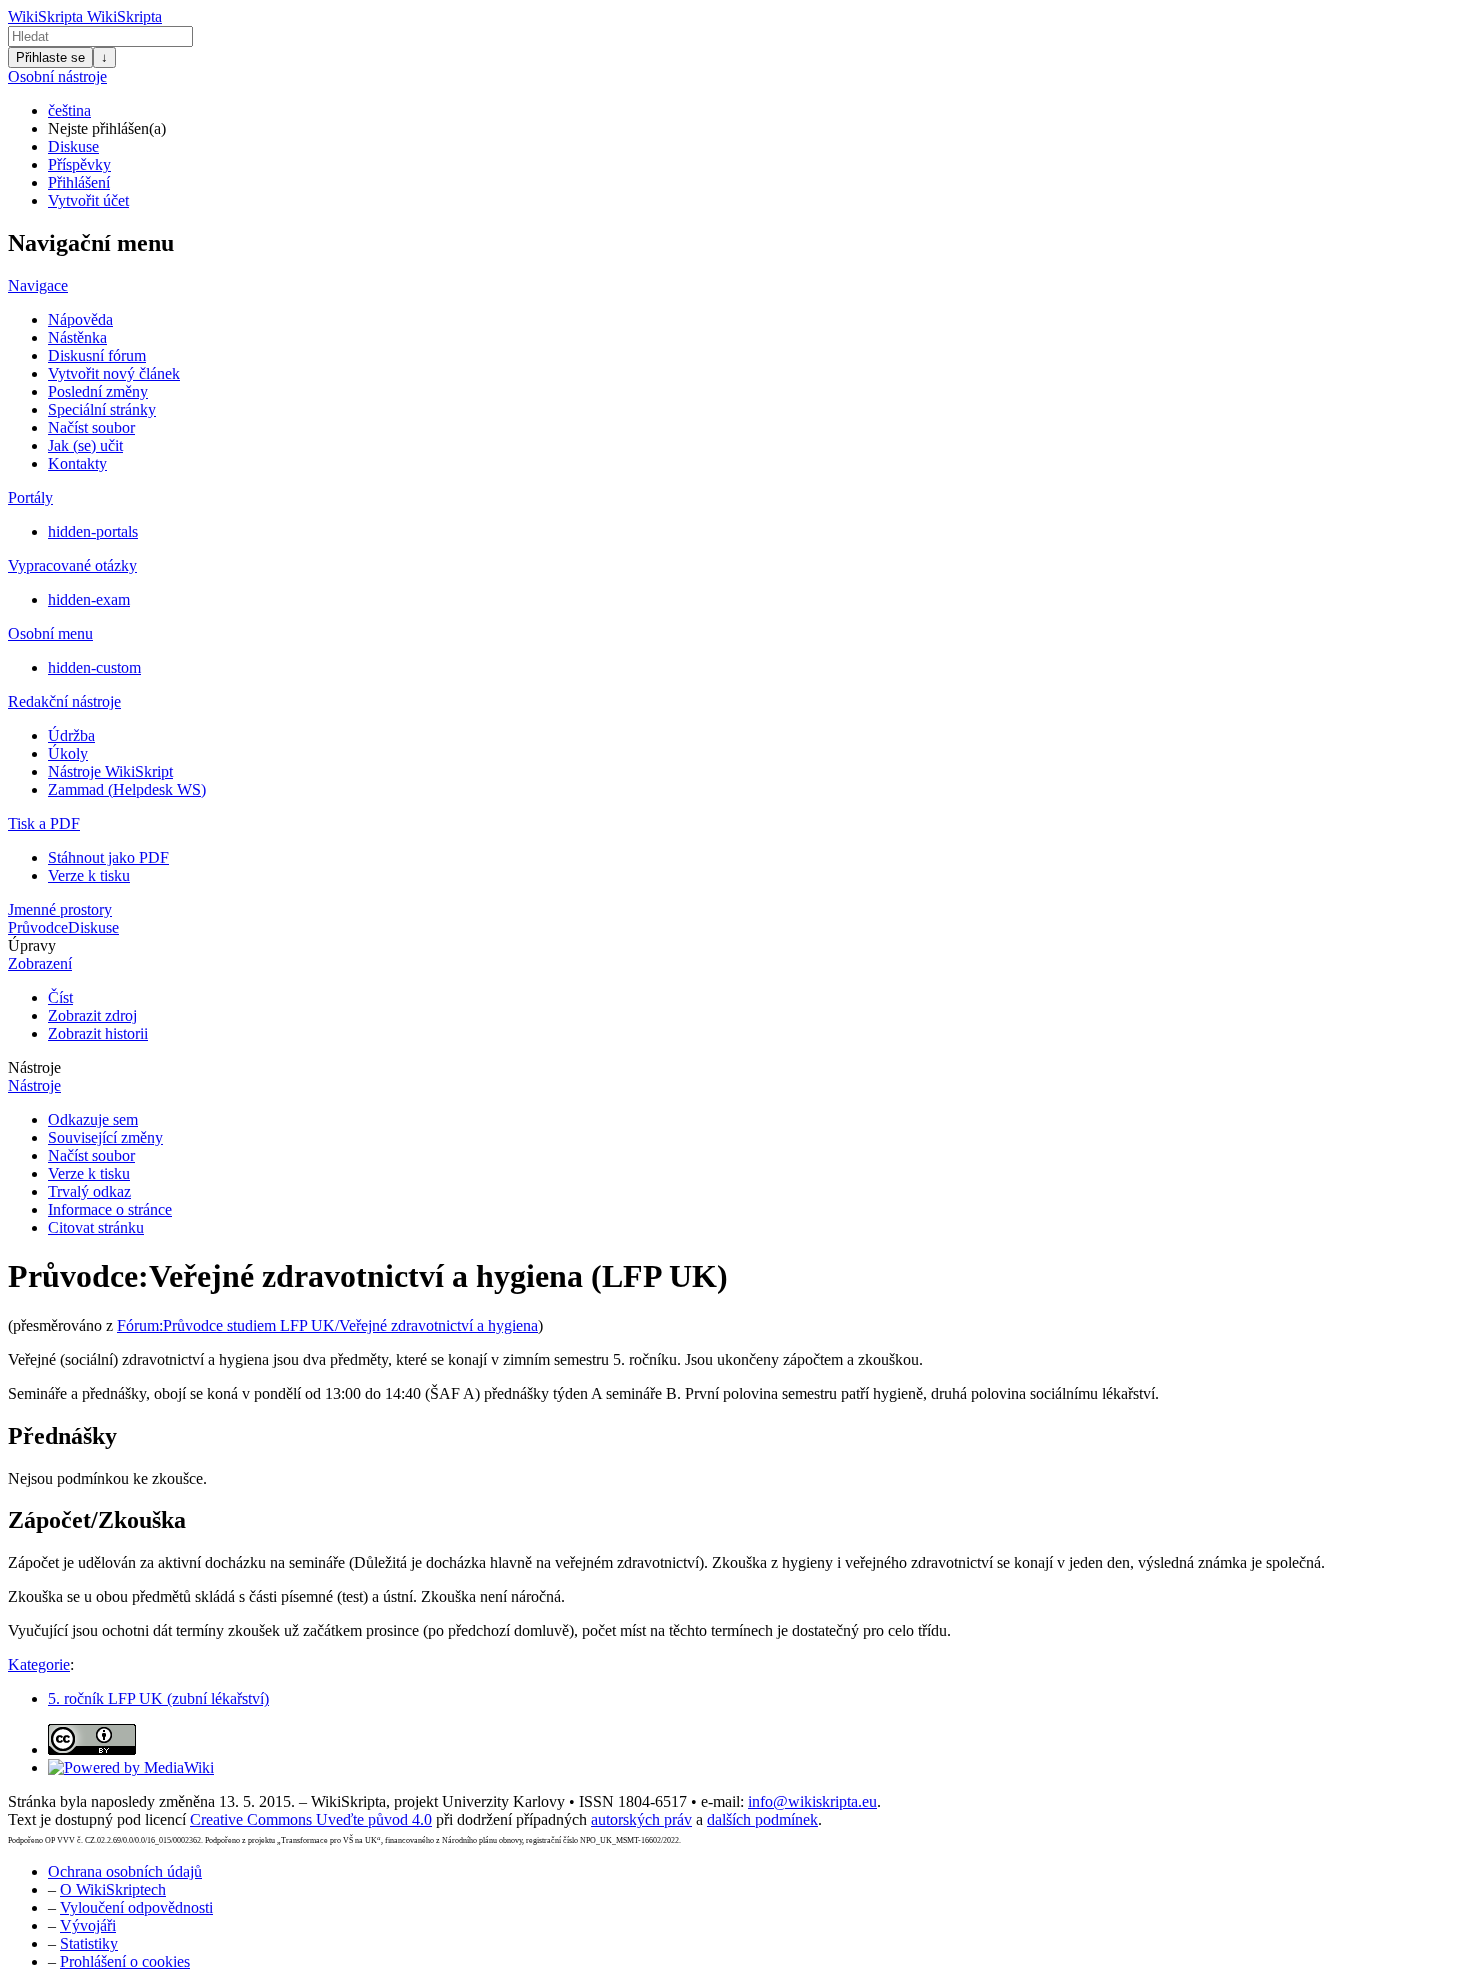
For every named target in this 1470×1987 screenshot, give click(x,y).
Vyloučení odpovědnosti (136, 1907)
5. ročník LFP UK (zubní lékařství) (158, 1698)
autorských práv (641, 1819)
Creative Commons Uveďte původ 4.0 (311, 1819)
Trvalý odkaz (89, 1191)
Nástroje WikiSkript (110, 771)
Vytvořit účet (88, 200)
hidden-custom (94, 667)
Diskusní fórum (97, 355)
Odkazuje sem (93, 1119)
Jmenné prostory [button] (60, 909)
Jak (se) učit (85, 445)
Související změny (105, 1137)
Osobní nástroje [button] (57, 76)
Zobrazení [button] (40, 963)
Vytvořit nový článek (114, 373)
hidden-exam (89, 599)
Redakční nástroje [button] (64, 701)
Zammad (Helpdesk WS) (127, 789)
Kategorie (39, 1664)
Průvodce (38, 927)
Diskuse (73, 146)
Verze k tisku (89, 875)
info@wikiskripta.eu (812, 1801)
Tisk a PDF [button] (44, 823)
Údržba (71, 735)
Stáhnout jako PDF (108, 857)
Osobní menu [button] (50, 633)
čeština (69, 110)
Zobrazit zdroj (92, 1015)
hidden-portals (93, 531)
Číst (60, 997)
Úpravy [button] (32, 945)
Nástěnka (77, 337)
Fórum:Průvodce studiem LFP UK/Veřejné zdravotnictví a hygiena (327, 1325)
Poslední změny (98, 391)
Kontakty (77, 463)
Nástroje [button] (34, 1067)
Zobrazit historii (98, 1033)
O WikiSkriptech (113, 1889)
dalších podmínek (762, 1819)
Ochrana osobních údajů (125, 1871)
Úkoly (68, 753)
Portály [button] (30, 497)
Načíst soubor (91, 427)
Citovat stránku (96, 1227)
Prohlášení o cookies (125, 1961)
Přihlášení (79, 182)
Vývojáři (88, 1925)
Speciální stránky (102, 409)
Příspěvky (79, 164)
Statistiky (89, 1943)
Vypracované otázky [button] (72, 565)
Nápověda (80, 319)
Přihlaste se (50, 57)
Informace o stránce (110, 1209)
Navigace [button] (38, 285)
